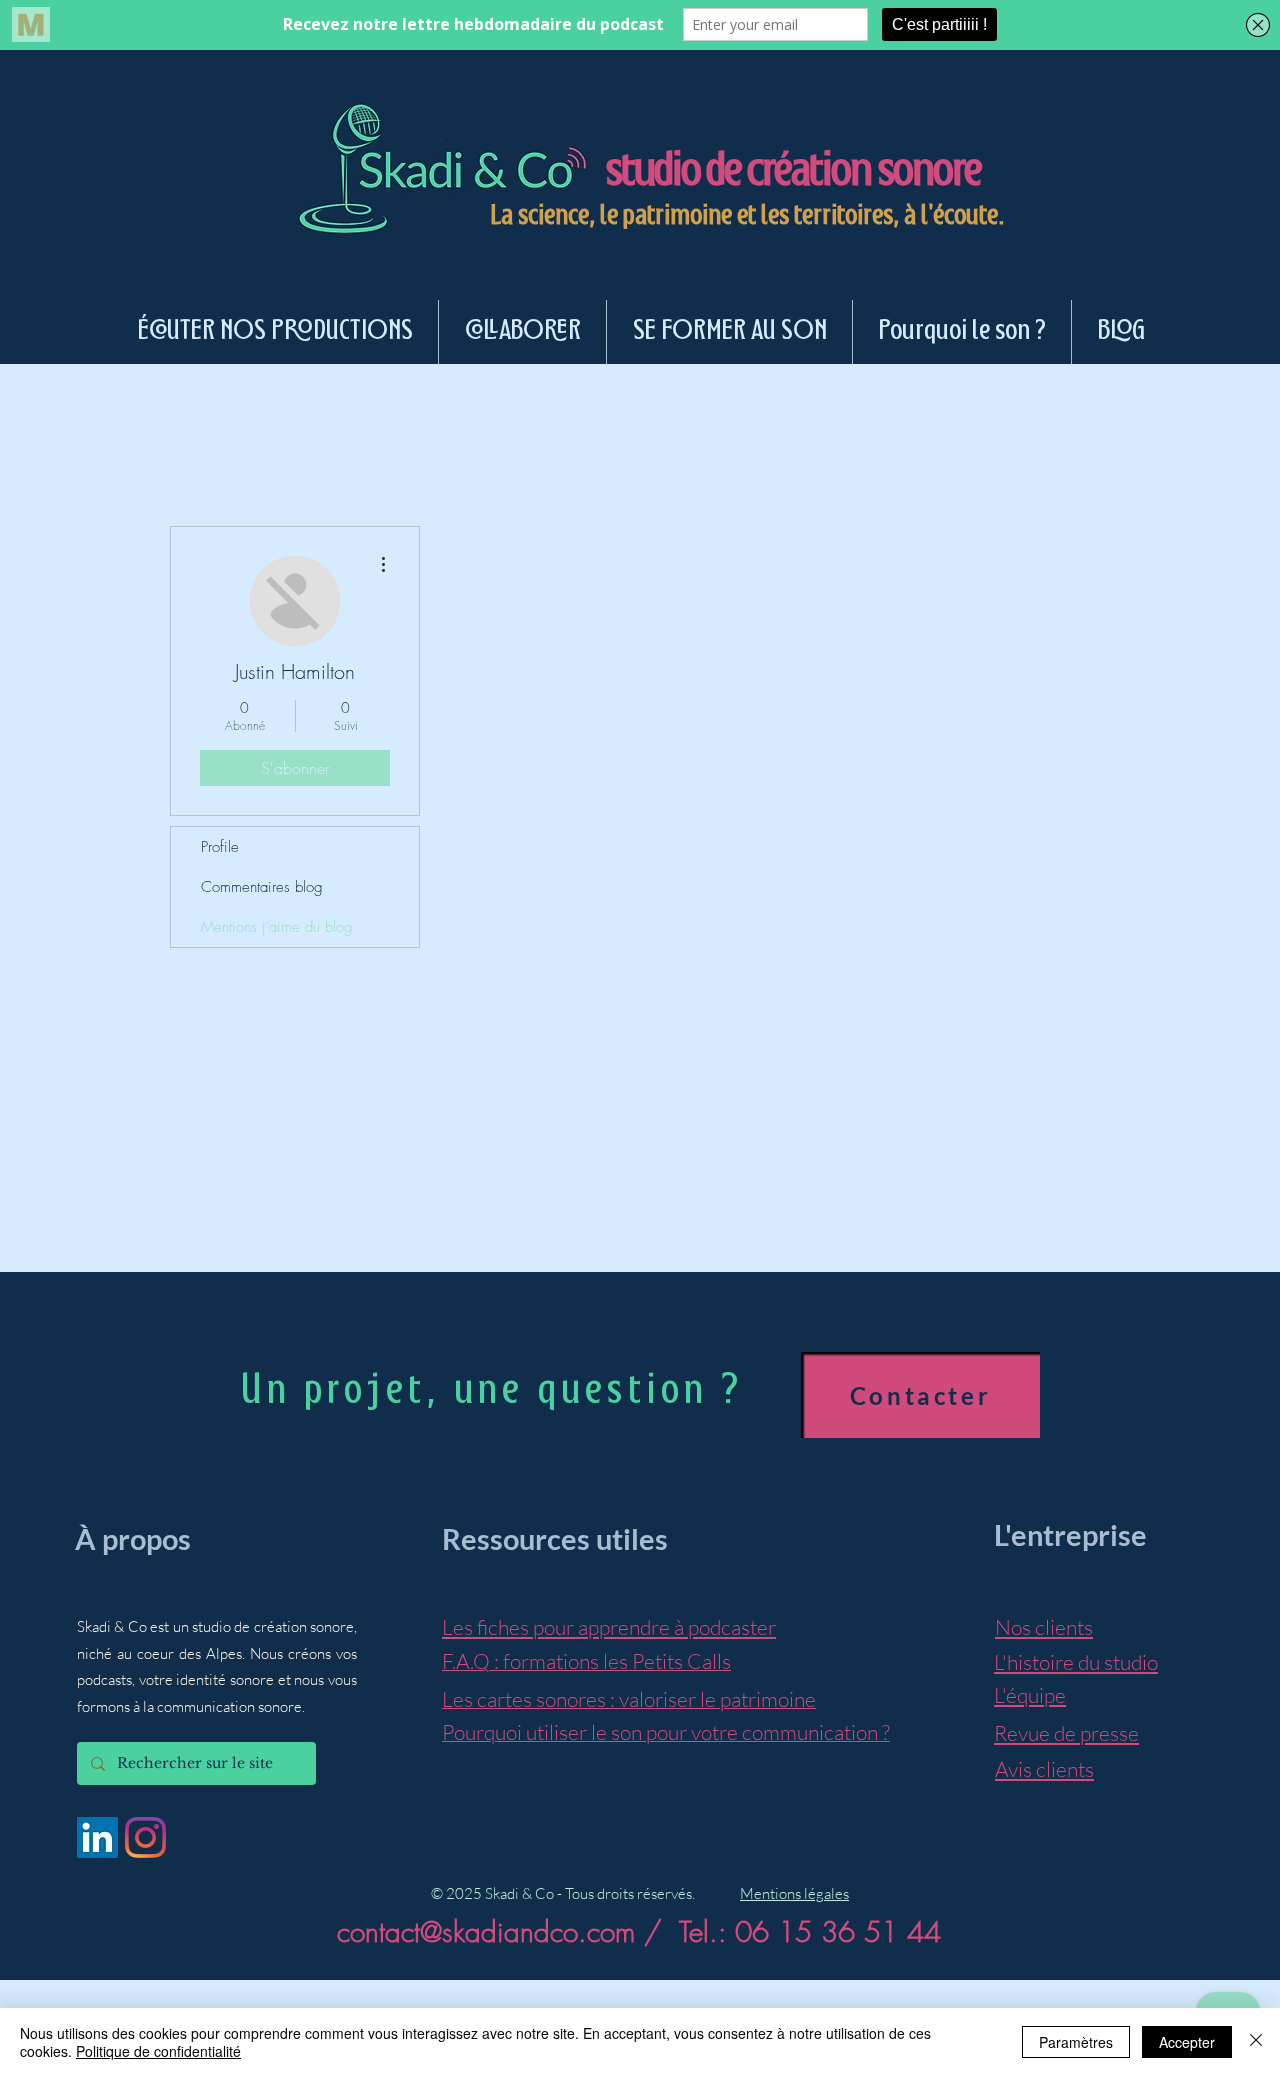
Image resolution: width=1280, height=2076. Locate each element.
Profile (220, 847)
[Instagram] (145, 1837)
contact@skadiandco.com (486, 1931)
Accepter (1187, 2042)
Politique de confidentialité (158, 2051)
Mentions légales (794, 1893)
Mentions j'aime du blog (277, 927)
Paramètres (1076, 2042)
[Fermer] (1256, 2042)
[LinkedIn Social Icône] (97, 1837)
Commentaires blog (262, 887)
